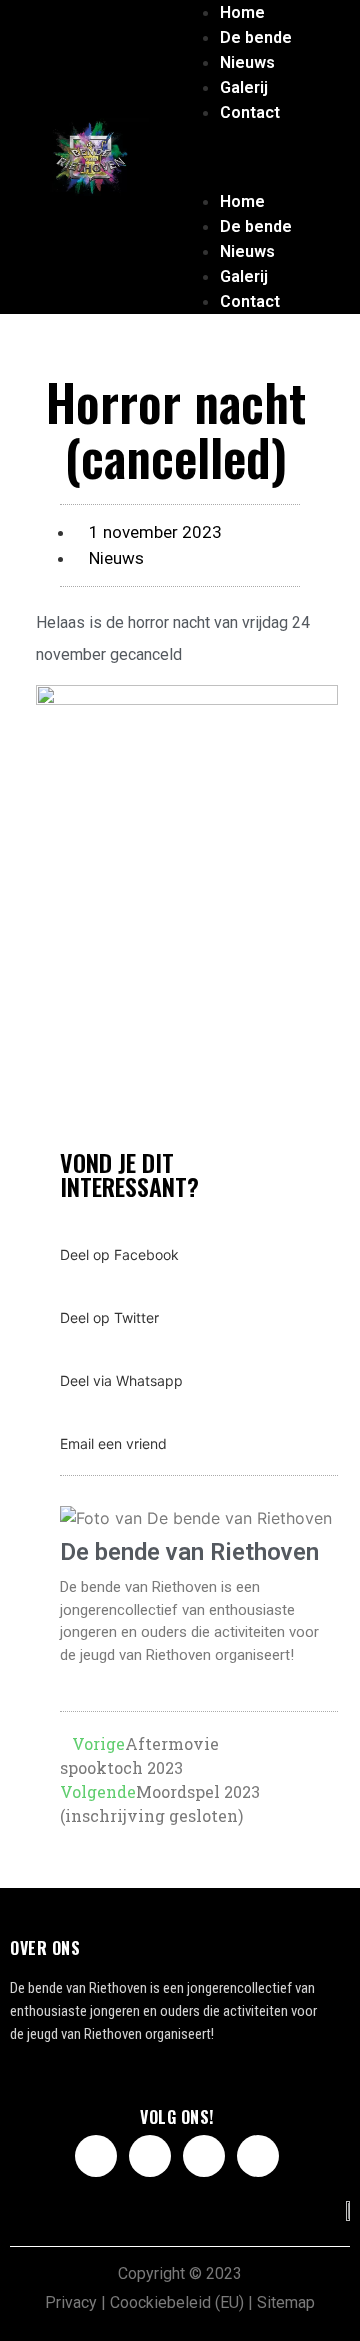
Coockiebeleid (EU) (177, 2302)
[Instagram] (150, 2156)
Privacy (71, 2302)
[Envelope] (258, 2156)
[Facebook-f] (96, 2156)
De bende (256, 37)
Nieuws (247, 62)
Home (242, 12)
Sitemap (286, 2302)
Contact (250, 112)
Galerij (244, 87)
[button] (243, 137)
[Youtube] (204, 2156)
